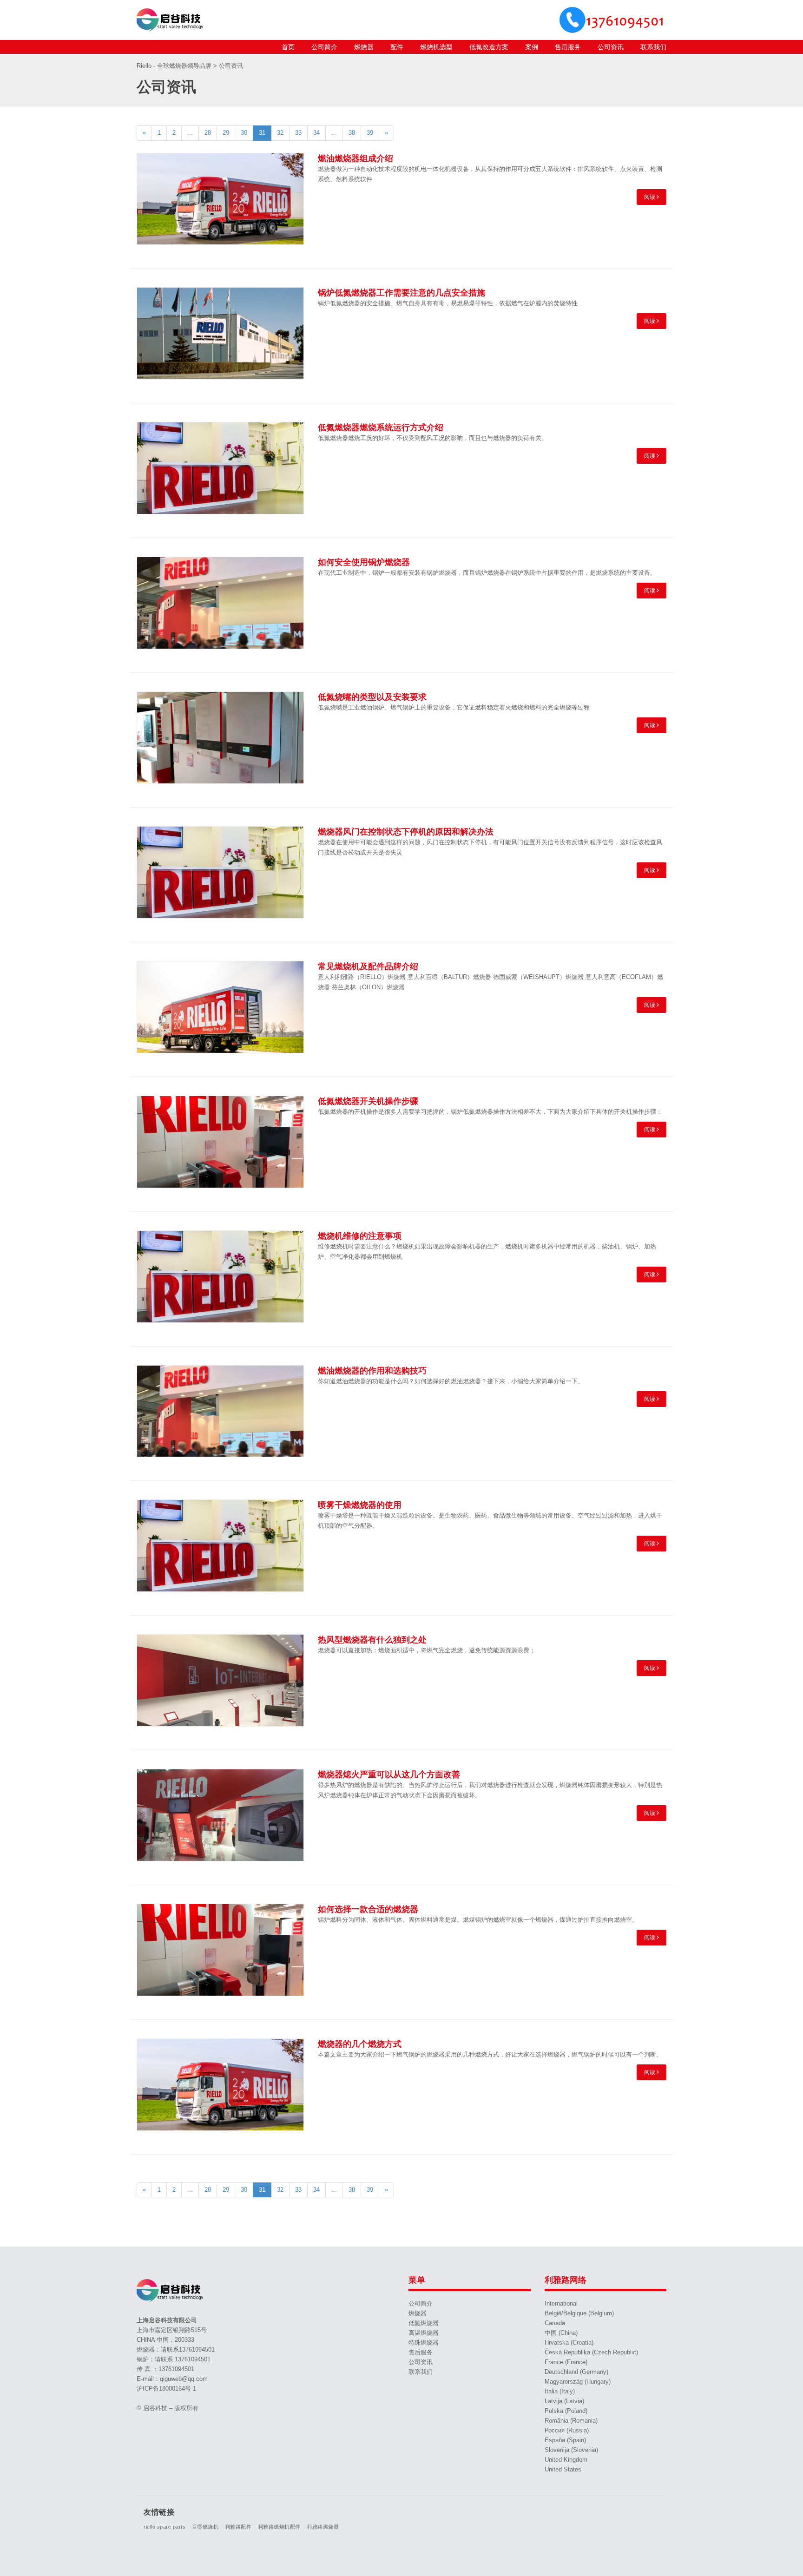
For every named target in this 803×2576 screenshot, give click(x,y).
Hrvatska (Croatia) (569, 2343)
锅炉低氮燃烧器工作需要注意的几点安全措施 (401, 293)
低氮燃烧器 (424, 2323)
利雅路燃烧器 (323, 2527)
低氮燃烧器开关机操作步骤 (368, 1101)
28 (208, 133)
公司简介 (324, 47)
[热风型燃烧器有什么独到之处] (220, 1680)
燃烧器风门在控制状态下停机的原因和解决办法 (406, 832)
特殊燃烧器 (424, 2343)
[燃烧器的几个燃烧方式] (220, 2085)
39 (370, 133)
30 (244, 133)
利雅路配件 (238, 2527)
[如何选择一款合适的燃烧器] (220, 1950)
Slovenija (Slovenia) (571, 2450)
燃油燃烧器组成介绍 (355, 158)
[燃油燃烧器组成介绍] (220, 199)
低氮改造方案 (489, 47)
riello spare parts (165, 2527)
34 (316, 133)
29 (226, 133)
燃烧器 (364, 47)
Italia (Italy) (560, 2391)
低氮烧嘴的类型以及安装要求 (372, 697)
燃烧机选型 (436, 47)
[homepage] (171, 20)
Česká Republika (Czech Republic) (591, 2352)
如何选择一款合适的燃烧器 (368, 1909)
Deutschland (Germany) (576, 2372)
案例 (532, 47)
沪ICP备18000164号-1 (166, 2389)
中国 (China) (561, 2333)
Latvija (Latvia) (564, 2401)
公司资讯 (611, 47)
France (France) (566, 2362)
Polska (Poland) (566, 2411)
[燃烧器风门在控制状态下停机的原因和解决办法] (220, 872)
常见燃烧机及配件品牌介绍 (368, 966)
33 (298, 133)
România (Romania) (571, 2421)
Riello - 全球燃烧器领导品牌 (175, 66)
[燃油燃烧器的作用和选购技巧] (220, 1411)
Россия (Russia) (567, 2430)
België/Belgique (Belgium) (579, 2313)
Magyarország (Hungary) (578, 2382)
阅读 (650, 197)
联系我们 (653, 47)
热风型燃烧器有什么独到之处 (372, 1640)
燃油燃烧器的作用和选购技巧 (372, 1371)
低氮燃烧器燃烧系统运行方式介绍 (381, 427)
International (561, 2303)
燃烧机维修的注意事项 (360, 1236)
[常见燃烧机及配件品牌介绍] (220, 1007)
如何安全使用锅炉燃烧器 (364, 562)
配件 (397, 47)
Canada (555, 2323)
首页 (288, 47)
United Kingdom (566, 2460)
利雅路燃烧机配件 (279, 2527)
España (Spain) (565, 2440)
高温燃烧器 (424, 2333)
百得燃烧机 (205, 2527)
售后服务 (568, 47)
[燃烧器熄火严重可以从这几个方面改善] (220, 1815)
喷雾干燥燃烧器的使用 (360, 1505)
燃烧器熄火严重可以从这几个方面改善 (389, 1774)
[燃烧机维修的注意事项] (220, 1277)
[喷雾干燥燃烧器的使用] (220, 1546)
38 (352, 133)
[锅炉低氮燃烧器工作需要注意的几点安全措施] (220, 333)
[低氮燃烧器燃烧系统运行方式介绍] (220, 468)
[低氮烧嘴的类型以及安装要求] (220, 738)
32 (280, 133)
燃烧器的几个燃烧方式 (360, 2044)
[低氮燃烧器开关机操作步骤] (220, 1142)
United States (563, 2469)
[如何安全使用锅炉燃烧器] (220, 603)
